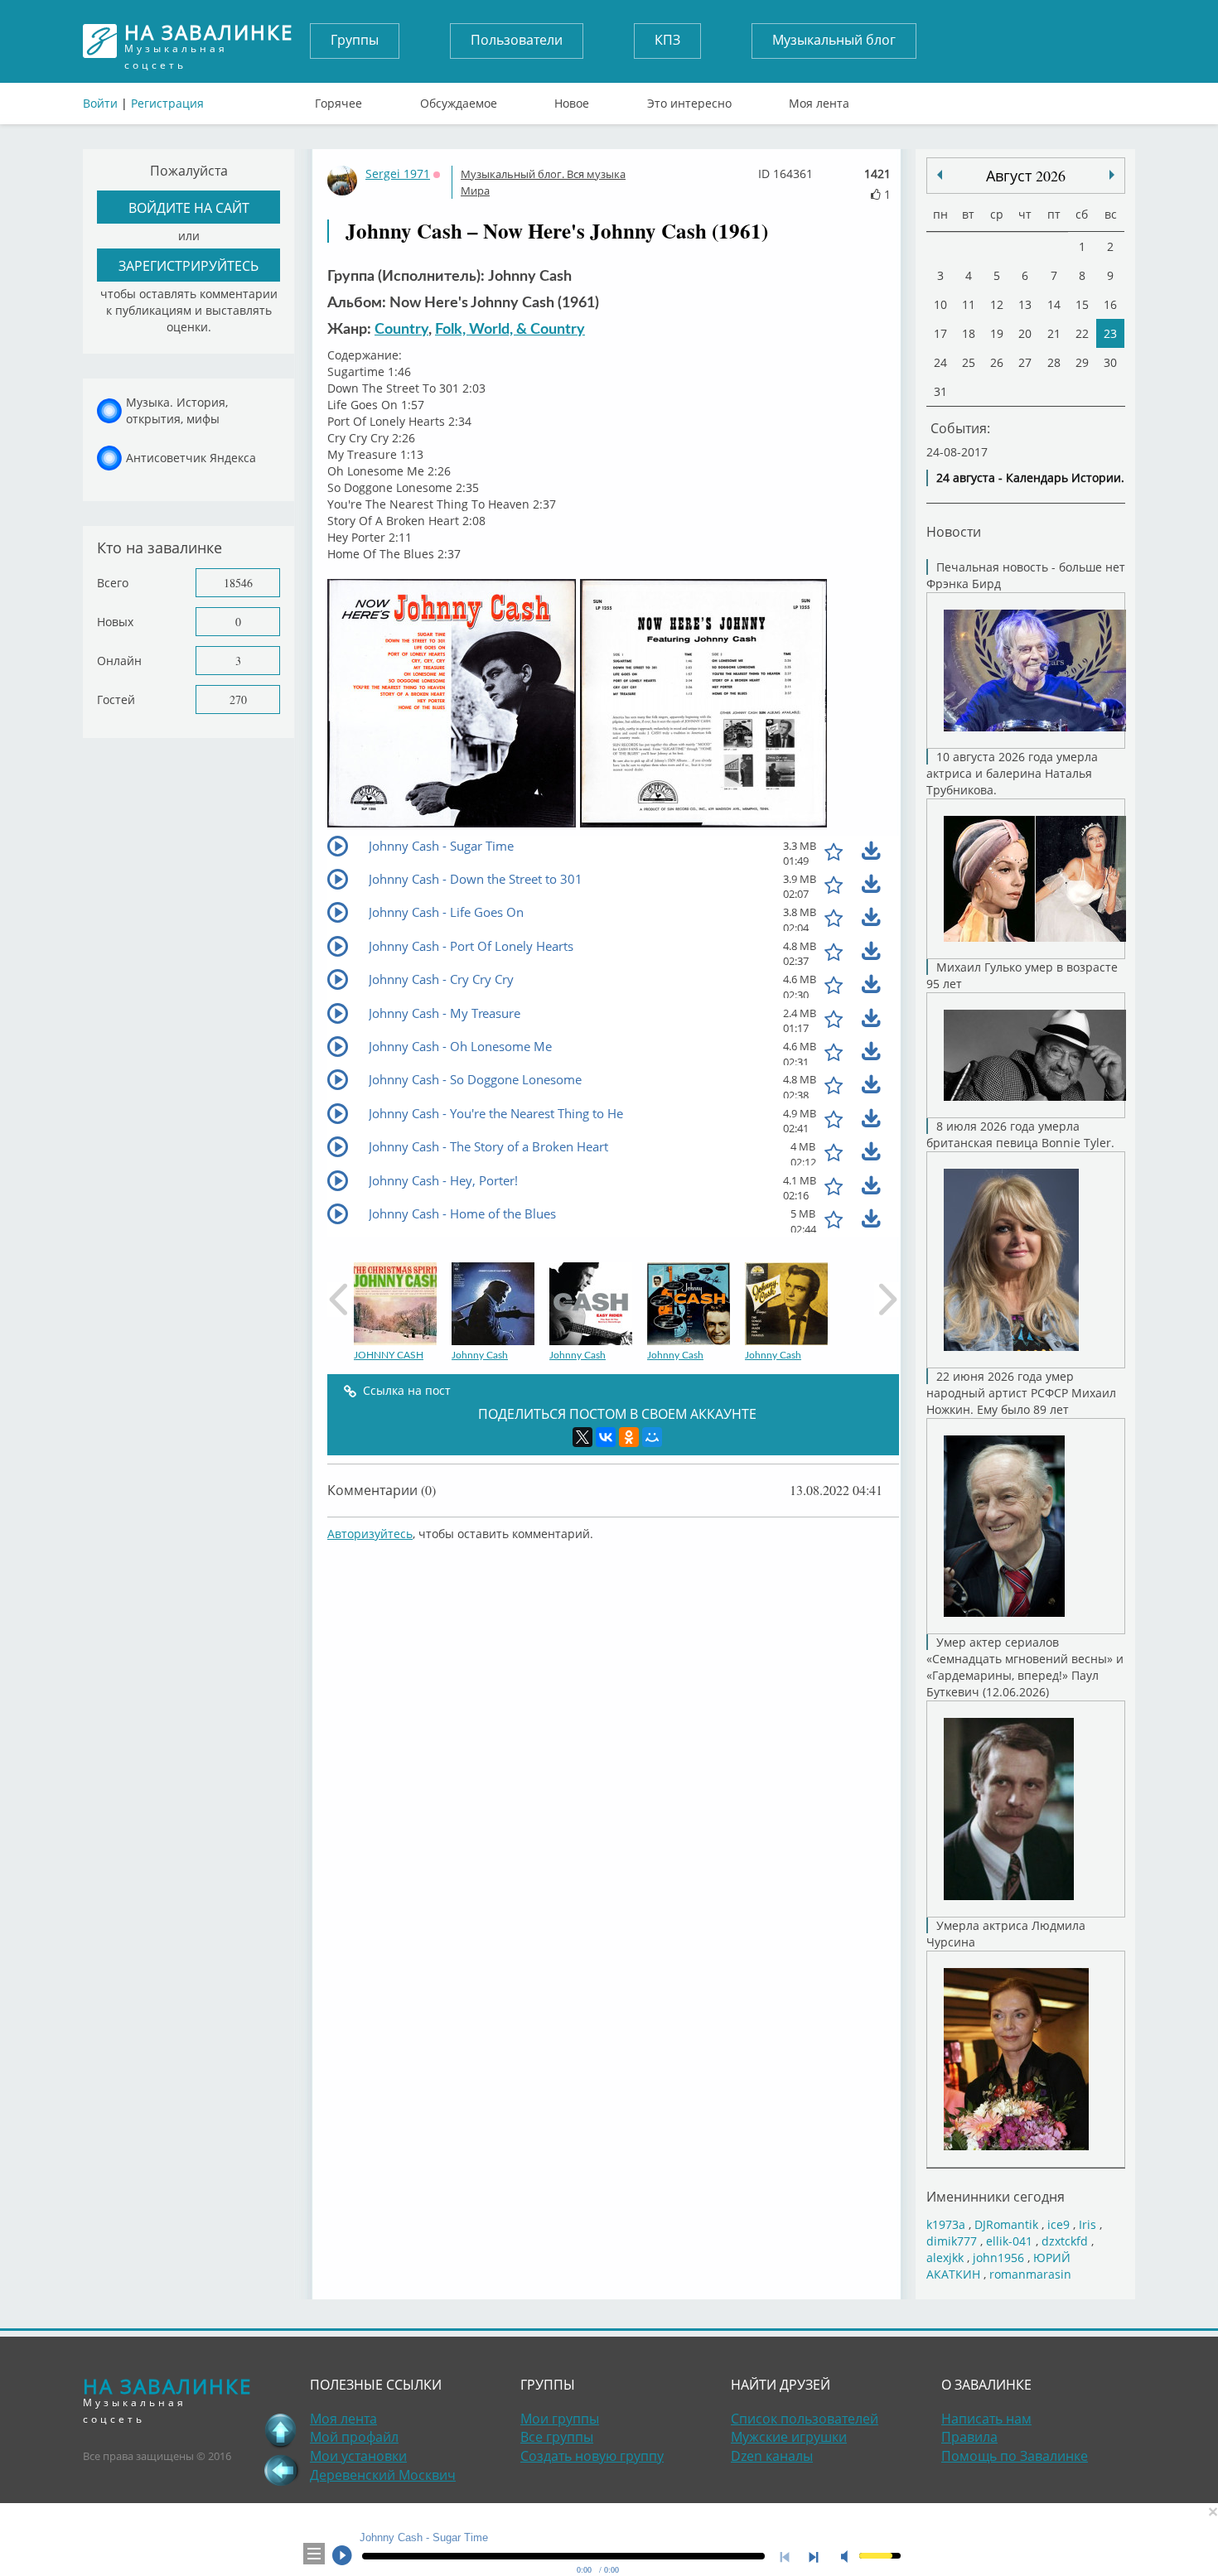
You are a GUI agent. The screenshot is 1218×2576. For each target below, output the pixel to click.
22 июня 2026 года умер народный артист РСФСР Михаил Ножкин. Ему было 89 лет (1021, 1393)
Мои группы (560, 2419)
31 (940, 391)
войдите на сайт (189, 207)
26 (997, 362)
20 (1025, 333)
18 (969, 333)
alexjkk (945, 2258)
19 (997, 333)
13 (1025, 304)
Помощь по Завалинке (1015, 2456)
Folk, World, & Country (510, 330)
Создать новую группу (592, 2456)
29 (1082, 362)
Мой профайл (354, 2437)
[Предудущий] (1112, 175)
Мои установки (358, 2456)
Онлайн (119, 661)
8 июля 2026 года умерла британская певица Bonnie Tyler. (1020, 1134)
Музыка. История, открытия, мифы (177, 410)
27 (1025, 362)
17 (940, 333)
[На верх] (281, 2430)
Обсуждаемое (459, 99)
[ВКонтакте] (606, 1437)
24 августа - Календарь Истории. (1030, 478)
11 (969, 304)
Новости (954, 531)
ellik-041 (1009, 2241)
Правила (969, 2437)
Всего (113, 583)
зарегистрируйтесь (188, 265)
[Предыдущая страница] (281, 2470)
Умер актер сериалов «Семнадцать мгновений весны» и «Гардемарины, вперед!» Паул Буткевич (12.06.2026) (1025, 1667)
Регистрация (167, 103)
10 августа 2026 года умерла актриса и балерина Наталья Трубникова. (1012, 773)
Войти (100, 103)
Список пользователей (805, 2419)
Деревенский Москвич (383, 2475)
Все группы (557, 2437)
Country (401, 330)
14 (1054, 304)
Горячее (338, 99)
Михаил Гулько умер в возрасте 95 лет (1022, 975)
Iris (1087, 2224)
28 (1054, 362)
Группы (355, 40)
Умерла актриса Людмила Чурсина (1006, 1934)
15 (1082, 304)
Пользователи (517, 40)
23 (1110, 333)
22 (1082, 333)
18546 (238, 583)
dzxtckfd (1065, 2241)
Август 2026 (1026, 176)
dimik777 (952, 2241)
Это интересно (689, 99)
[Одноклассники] (629, 1437)
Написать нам (986, 2419)
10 (940, 304)
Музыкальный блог (834, 40)
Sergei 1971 (398, 174)
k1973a (946, 2224)
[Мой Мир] (652, 1437)
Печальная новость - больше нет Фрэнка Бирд (1026, 575)
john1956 (998, 2258)
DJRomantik (1006, 2224)
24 (940, 362)
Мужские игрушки (789, 2437)
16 (1110, 304)
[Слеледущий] (940, 175)
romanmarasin (1030, 2274)
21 (1054, 333)
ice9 (1058, 2224)
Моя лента (819, 99)
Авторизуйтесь (370, 1534)
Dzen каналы (772, 2456)
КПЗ (667, 40)
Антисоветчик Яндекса (191, 458)
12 (997, 304)
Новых (115, 622)
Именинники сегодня (996, 2196)
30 (1110, 362)
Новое (572, 99)
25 (969, 362)
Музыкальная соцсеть (209, 41)
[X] (582, 1437)
